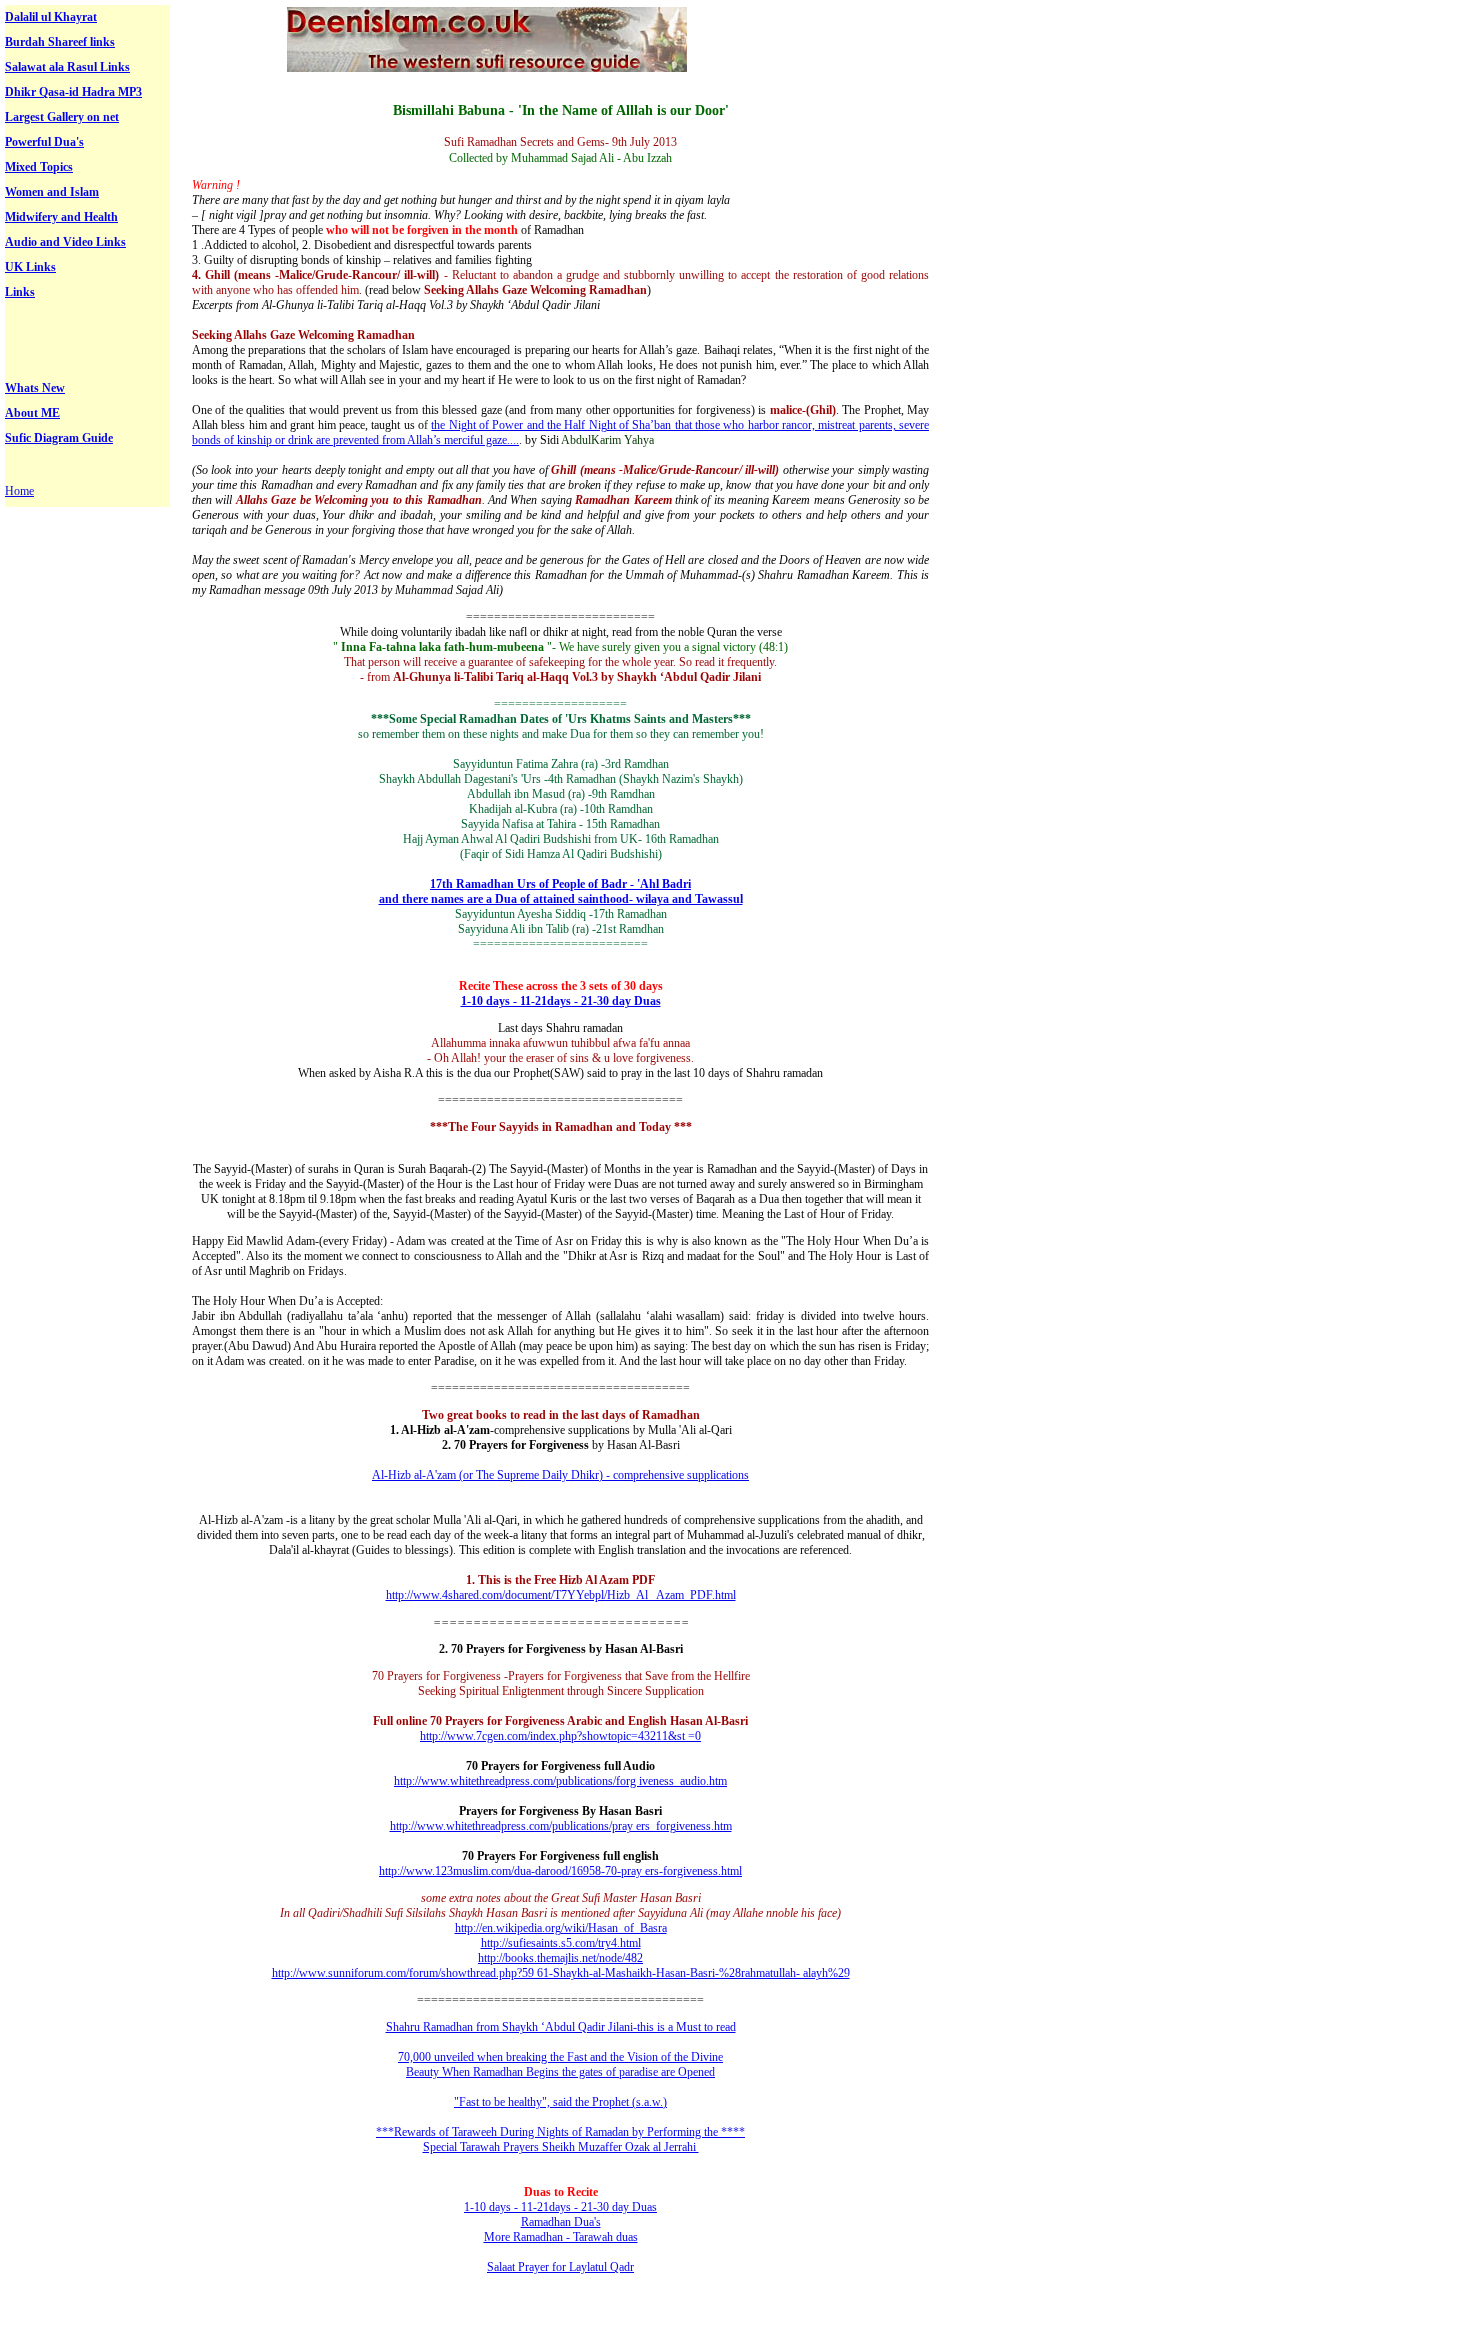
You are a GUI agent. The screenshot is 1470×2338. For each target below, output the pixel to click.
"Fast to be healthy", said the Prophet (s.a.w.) (560, 2102)
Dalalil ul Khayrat (51, 17)
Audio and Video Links (65, 242)
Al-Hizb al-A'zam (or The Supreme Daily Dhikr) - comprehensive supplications (560, 1475)
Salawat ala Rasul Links (67, 67)
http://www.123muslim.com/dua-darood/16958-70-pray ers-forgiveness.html (560, 1871)
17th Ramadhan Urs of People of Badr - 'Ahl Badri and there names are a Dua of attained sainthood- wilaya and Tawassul (561, 891)
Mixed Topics (39, 167)
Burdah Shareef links (60, 42)
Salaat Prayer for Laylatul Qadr (560, 2267)
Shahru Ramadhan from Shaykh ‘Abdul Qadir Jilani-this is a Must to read (561, 2027)
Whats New (35, 388)
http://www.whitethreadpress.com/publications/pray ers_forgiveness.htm (561, 1826)
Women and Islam (52, 192)
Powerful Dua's (44, 142)
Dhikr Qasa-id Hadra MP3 (73, 92)
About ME (32, 413)
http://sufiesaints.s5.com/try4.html (561, 1943)
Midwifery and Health (61, 217)
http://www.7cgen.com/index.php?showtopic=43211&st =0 (560, 1736)
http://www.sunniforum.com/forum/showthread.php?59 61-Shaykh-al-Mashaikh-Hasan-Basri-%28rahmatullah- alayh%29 (561, 1973)
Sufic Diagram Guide (59, 438)
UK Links (30, 267)
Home (19, 491)
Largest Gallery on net (62, 117)
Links (20, 292)
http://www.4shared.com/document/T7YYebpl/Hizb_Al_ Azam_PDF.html (561, 1595)
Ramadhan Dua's (561, 2222)
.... (513, 440)
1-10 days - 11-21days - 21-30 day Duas (561, 1001)
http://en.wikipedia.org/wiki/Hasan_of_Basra (561, 1928)
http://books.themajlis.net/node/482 (560, 1958)
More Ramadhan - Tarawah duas (561, 2237)
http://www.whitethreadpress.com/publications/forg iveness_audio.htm (560, 1781)
